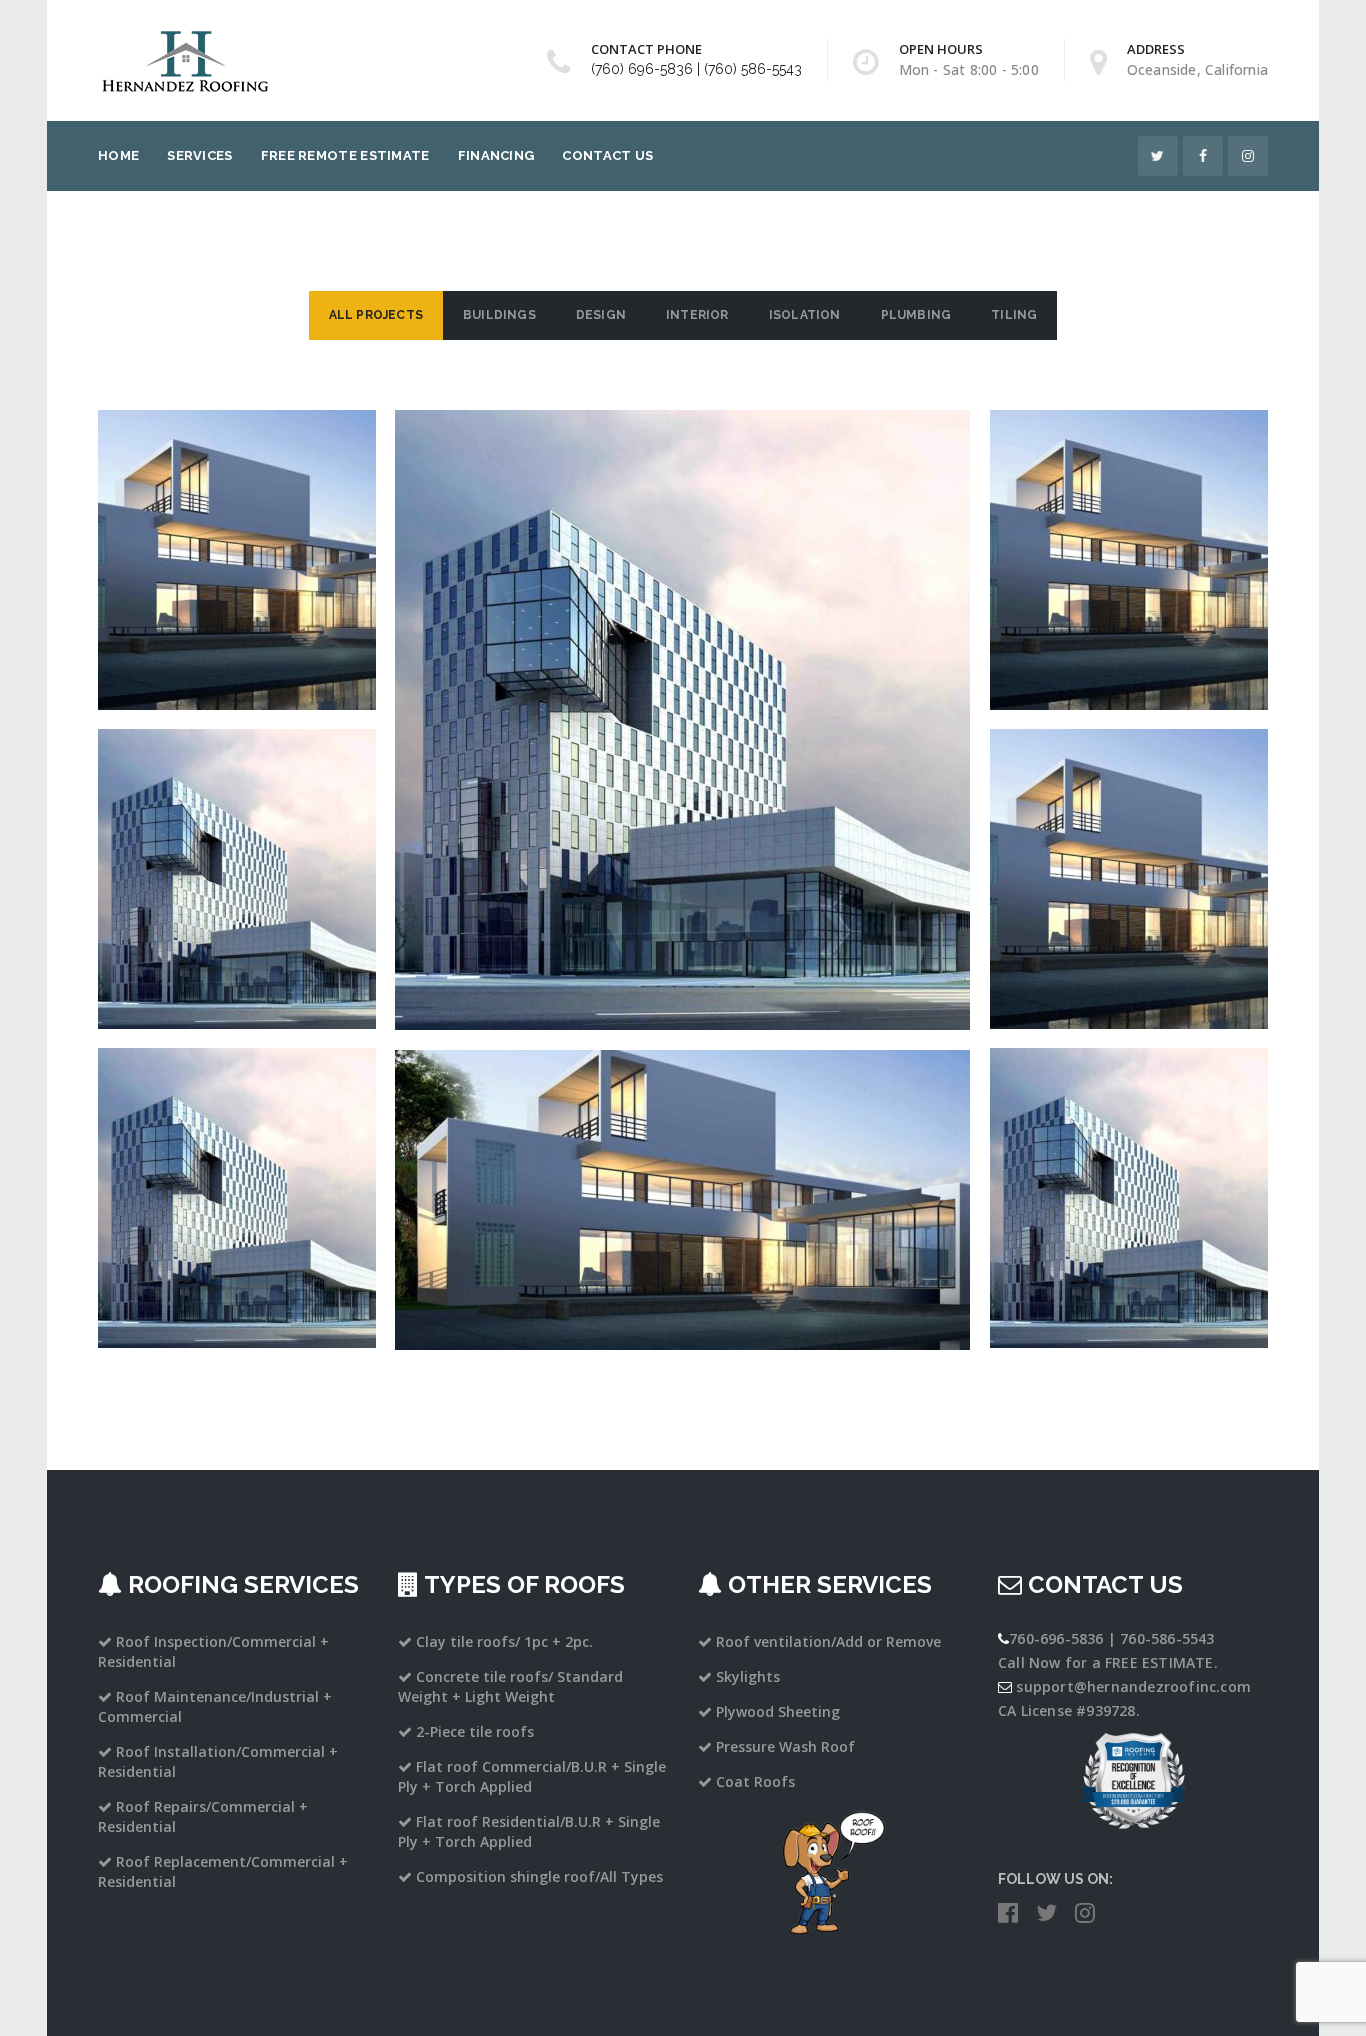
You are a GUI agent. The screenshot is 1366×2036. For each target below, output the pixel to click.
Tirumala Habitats (236, 1160)
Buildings (499, 315)
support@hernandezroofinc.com (1133, 1686)
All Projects (376, 315)
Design (601, 315)
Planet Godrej (237, 841)
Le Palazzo (1128, 1160)
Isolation (805, 315)
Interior (697, 315)
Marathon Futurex (1129, 841)
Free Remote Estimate (345, 155)
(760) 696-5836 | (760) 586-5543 (696, 69)
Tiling (1014, 315)
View (236, 591)
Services (199, 155)
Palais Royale (237, 522)
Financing (496, 155)
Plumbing (916, 315)
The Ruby (1128, 522)
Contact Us (607, 155)
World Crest (682, 682)
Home (118, 155)
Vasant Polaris (682, 1162)
